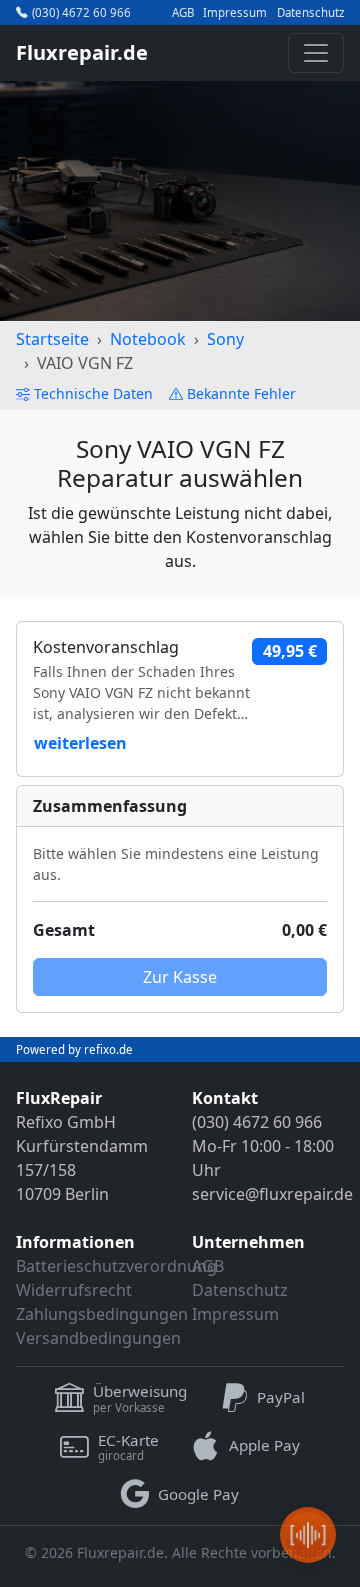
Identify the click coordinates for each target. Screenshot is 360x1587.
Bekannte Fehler (241, 393)
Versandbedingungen (98, 1338)
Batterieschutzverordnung (116, 1266)
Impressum (235, 13)
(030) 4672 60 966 (81, 12)
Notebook (148, 339)
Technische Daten (93, 393)
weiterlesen (80, 743)
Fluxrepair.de (82, 52)
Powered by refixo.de (74, 1049)
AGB (183, 13)
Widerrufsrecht (74, 1290)
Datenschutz (310, 13)
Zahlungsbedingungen (102, 1314)
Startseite (52, 339)
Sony (225, 339)
